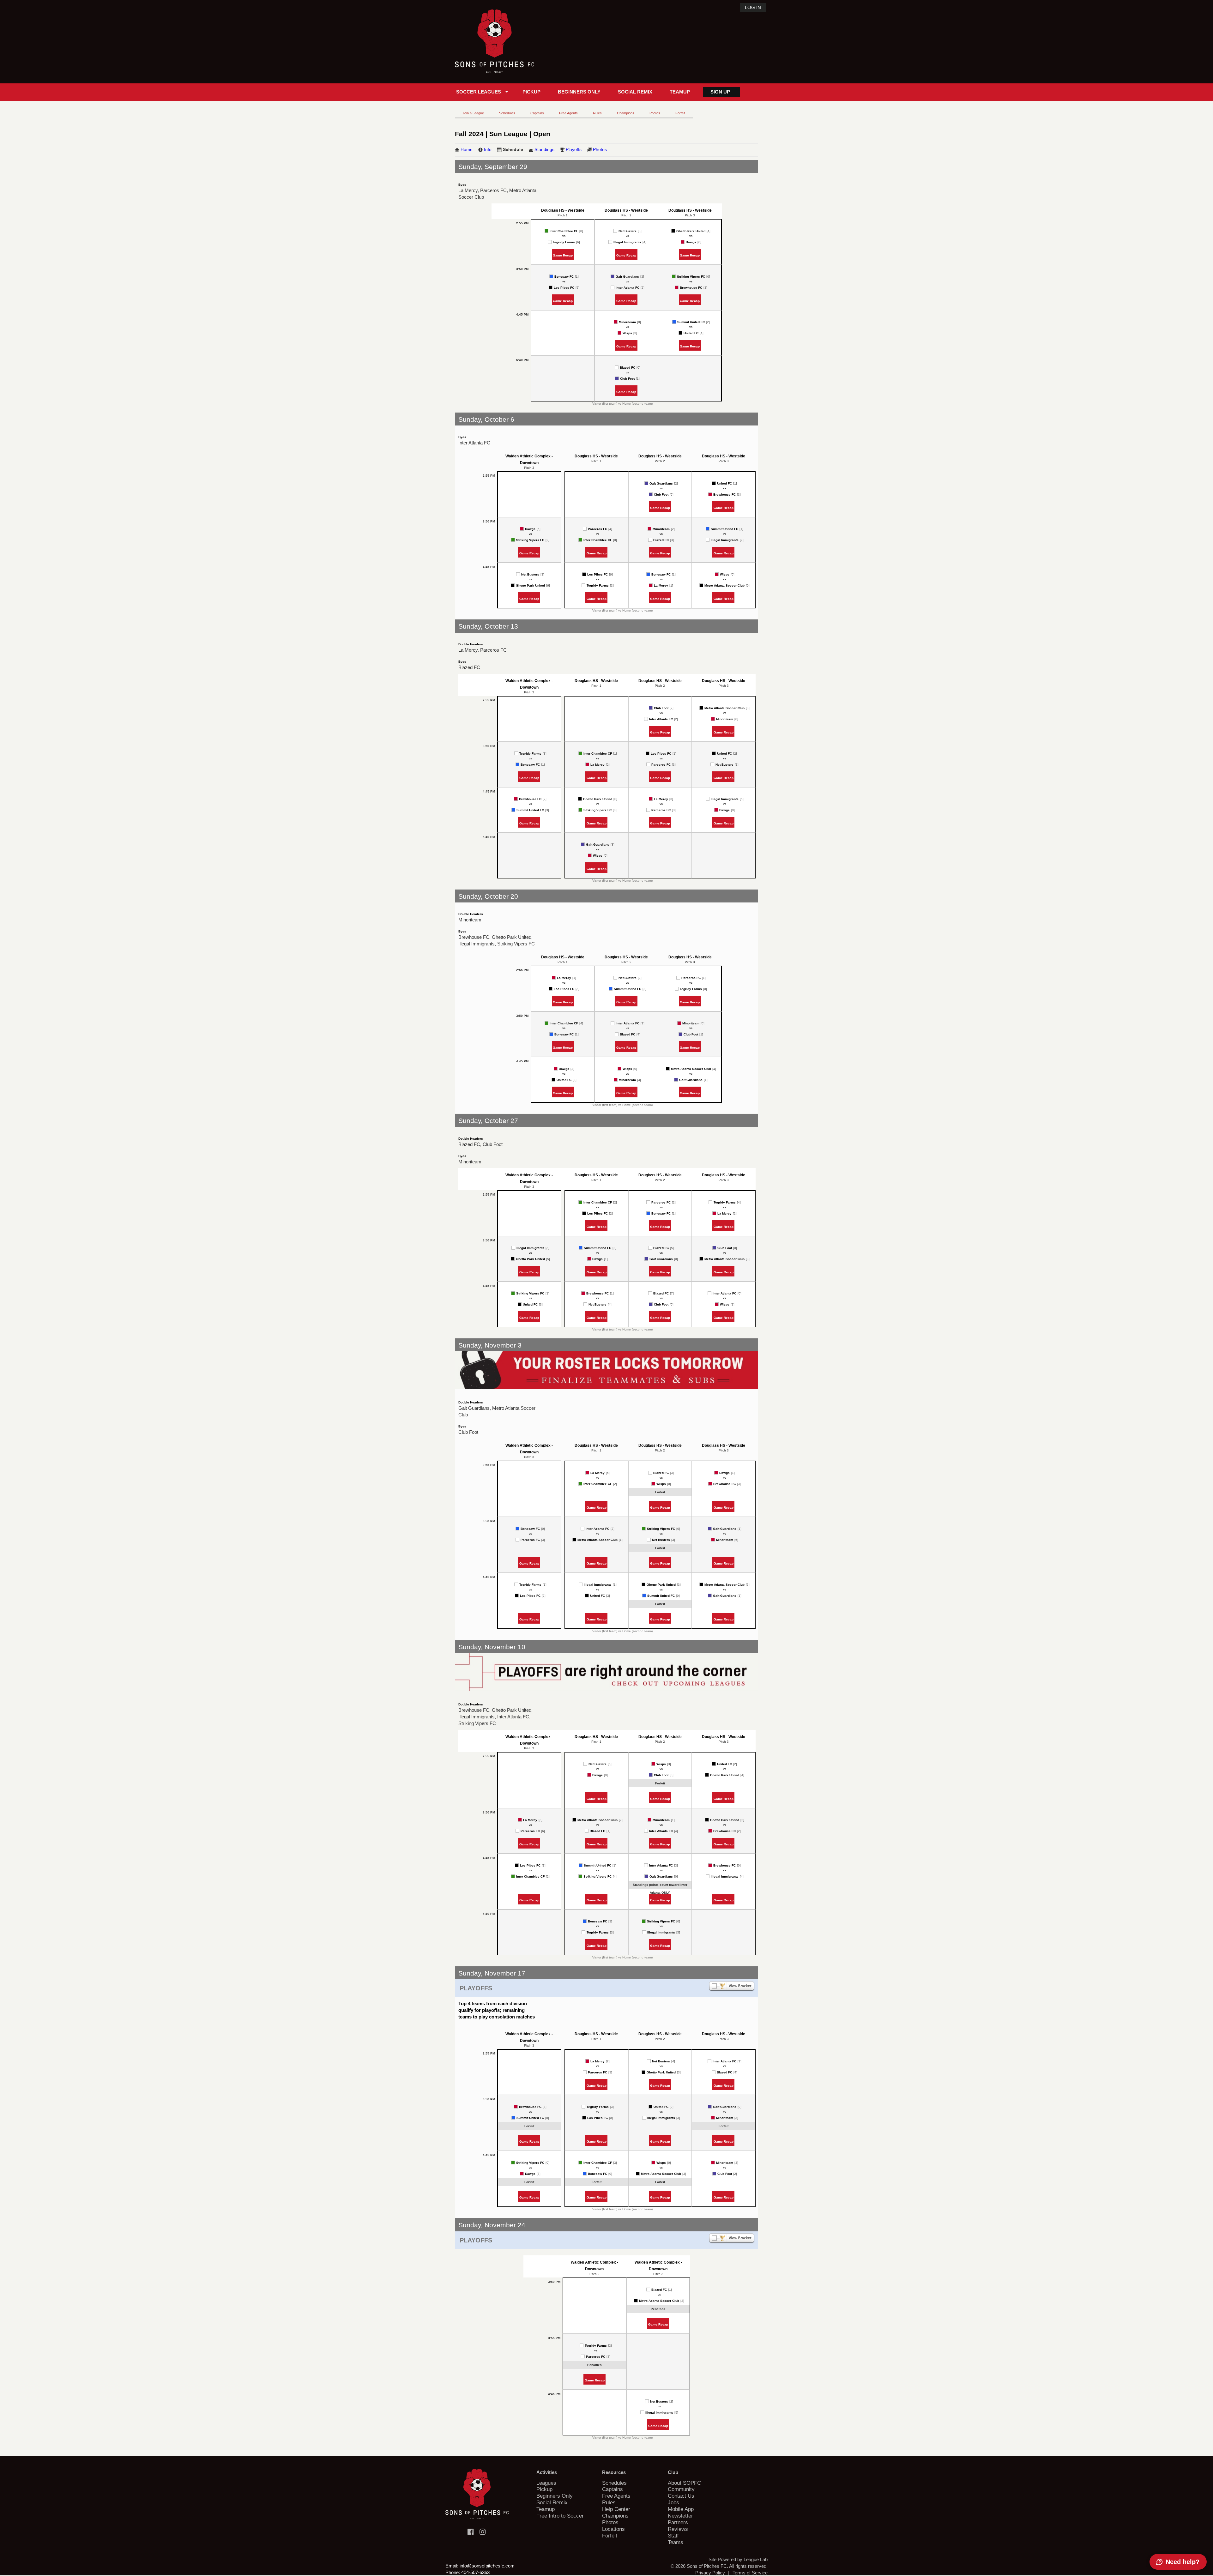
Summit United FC (691, 322)
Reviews (678, 2529)
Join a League (473, 113)
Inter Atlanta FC (628, 288)
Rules (597, 113)
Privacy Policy (710, 2573)
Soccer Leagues (479, 92)
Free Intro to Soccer (560, 2516)
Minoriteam (627, 322)
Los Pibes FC (564, 288)
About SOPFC (684, 2483)
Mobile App (681, 2509)
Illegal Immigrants (627, 242)
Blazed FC (628, 368)
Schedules (507, 113)
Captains (537, 113)
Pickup (531, 92)
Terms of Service (750, 2573)
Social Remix (635, 92)
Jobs (673, 2502)
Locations (613, 2529)
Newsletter (680, 2516)
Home (467, 149)
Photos (655, 113)
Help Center (616, 2509)
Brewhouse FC (691, 288)
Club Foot (627, 379)
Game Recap (563, 255)
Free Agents (568, 113)
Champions (626, 113)
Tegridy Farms (564, 242)
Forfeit (680, 113)
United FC (691, 333)
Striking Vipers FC (691, 277)
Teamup (680, 92)
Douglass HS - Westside (563, 210)
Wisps (627, 333)
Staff (673, 2536)
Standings (544, 149)
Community (681, 2489)
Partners (678, 2522)
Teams (676, 2542)
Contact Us (681, 2496)
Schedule (513, 149)
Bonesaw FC (564, 277)
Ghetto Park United (691, 231)
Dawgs (691, 242)
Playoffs (574, 149)
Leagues (546, 2483)
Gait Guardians (627, 277)
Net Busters (628, 231)
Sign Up (720, 92)
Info (488, 149)
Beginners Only (579, 92)
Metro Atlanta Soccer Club (724, 585)
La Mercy (661, 585)
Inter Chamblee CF (564, 231)
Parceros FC (597, 529)
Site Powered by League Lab (738, 2559)
